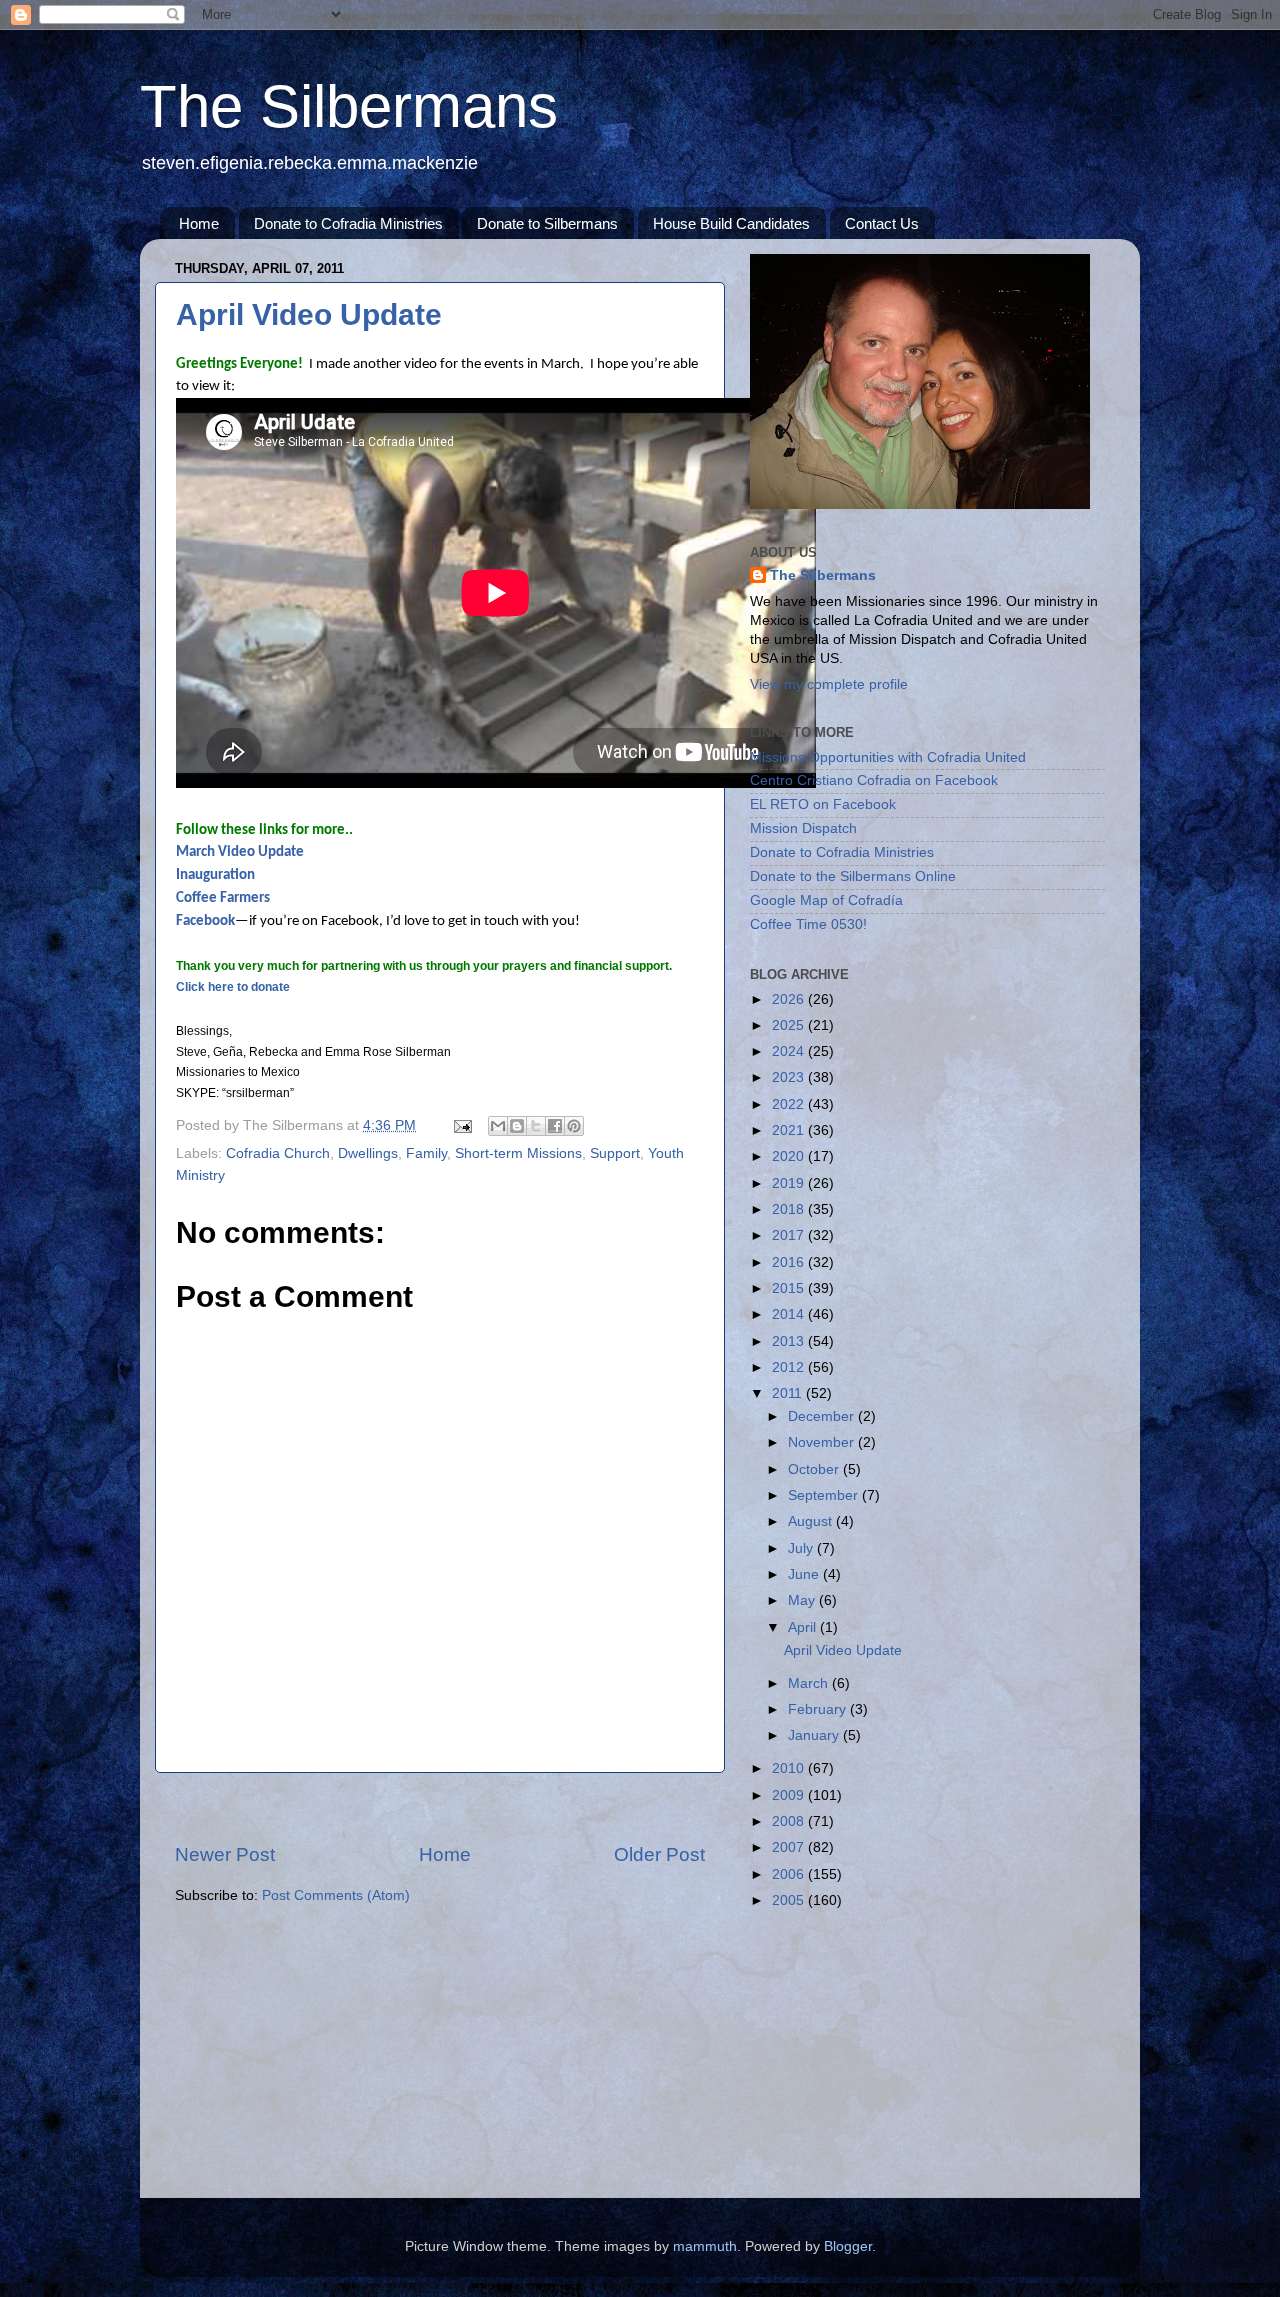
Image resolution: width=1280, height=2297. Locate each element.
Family (426, 1153)
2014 (790, 1314)
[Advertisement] (440, 1807)
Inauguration (215, 875)
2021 (790, 1130)
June (805, 1574)
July (802, 1548)
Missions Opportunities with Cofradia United (888, 757)
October (815, 1469)
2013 (790, 1341)
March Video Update (240, 852)
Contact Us (882, 223)
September (825, 1495)
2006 (790, 1874)
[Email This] (498, 1126)
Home (199, 223)
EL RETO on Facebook (823, 804)
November (823, 1442)
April (804, 1627)
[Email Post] (461, 1125)
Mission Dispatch (803, 828)
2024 (790, 1051)
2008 (790, 1821)
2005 (790, 1900)
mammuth (705, 2246)
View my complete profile (829, 684)
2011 (789, 1393)
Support (615, 1153)
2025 (790, 1025)
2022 (790, 1104)
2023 (790, 1077)
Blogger (848, 2246)
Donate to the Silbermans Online (853, 876)
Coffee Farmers (223, 898)
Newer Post (225, 1854)
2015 (790, 1288)
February (819, 1709)
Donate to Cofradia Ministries (348, 223)
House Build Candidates (731, 223)
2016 (790, 1262)
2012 (790, 1367)
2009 (790, 1795)
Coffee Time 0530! (808, 924)
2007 (790, 1847)
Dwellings (368, 1153)
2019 (790, 1183)
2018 (790, 1209)
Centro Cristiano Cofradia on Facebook (874, 780)
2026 (790, 999)
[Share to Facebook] (555, 1126)
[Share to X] (536, 1126)
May (803, 1600)
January (815, 1735)
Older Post (659, 1854)
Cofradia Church (278, 1153)
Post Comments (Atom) (336, 1895)
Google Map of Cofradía (826, 900)
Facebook (205, 921)
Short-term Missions (518, 1153)
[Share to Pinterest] (574, 1126)
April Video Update (309, 314)
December (823, 1416)
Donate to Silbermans (547, 223)
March (810, 1683)
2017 (790, 1235)
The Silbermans (349, 106)
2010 (790, 1768)
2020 (790, 1156)
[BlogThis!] (517, 1126)
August (812, 1521)
